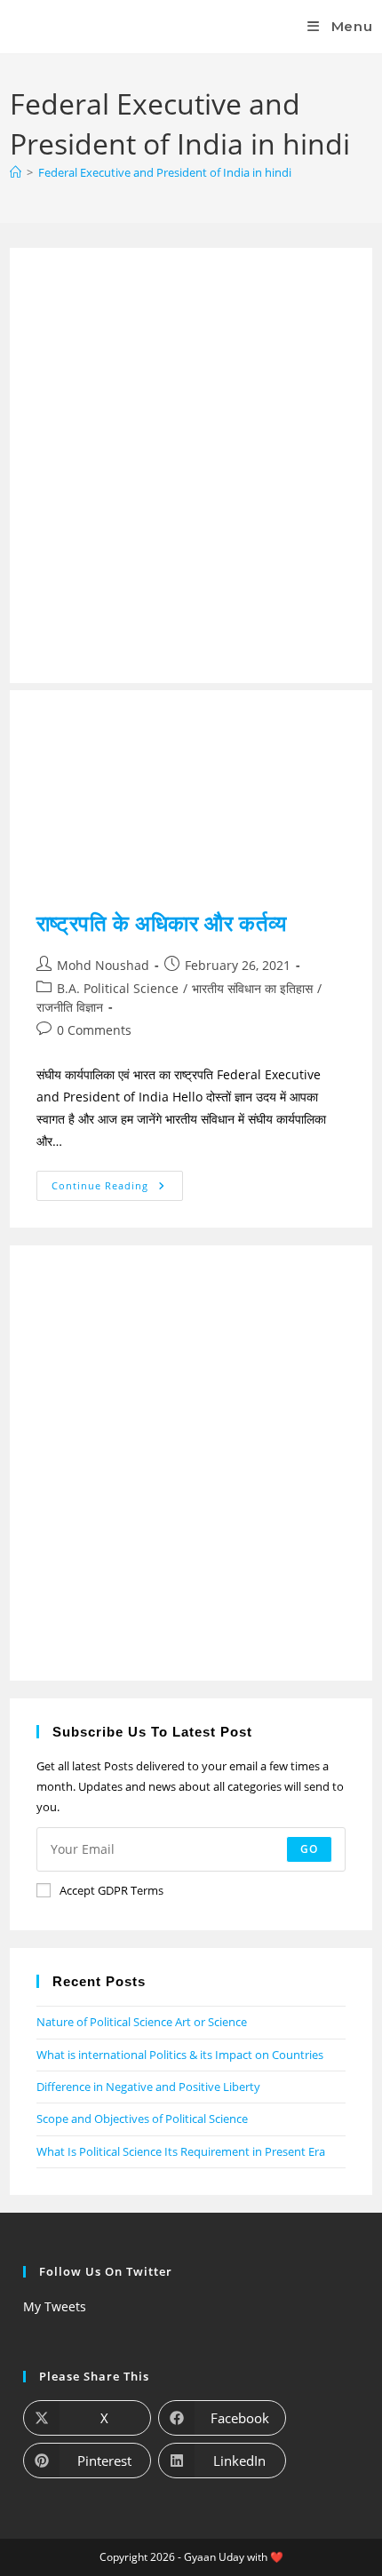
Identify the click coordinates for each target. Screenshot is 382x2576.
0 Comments (94, 1030)
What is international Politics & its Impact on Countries (180, 2055)
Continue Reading (117, 1181)
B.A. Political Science (118, 988)
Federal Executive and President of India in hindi (165, 172)
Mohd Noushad (103, 965)
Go (309, 1849)
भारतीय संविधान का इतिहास (252, 988)
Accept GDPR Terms (111, 1890)
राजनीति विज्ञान (70, 1007)
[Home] (16, 172)
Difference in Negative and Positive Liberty (148, 2087)
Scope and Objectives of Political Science (142, 2119)
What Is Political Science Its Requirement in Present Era (181, 2151)
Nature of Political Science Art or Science (142, 2022)
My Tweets (55, 2306)
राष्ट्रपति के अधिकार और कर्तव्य (162, 922)
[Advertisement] (191, 465)
